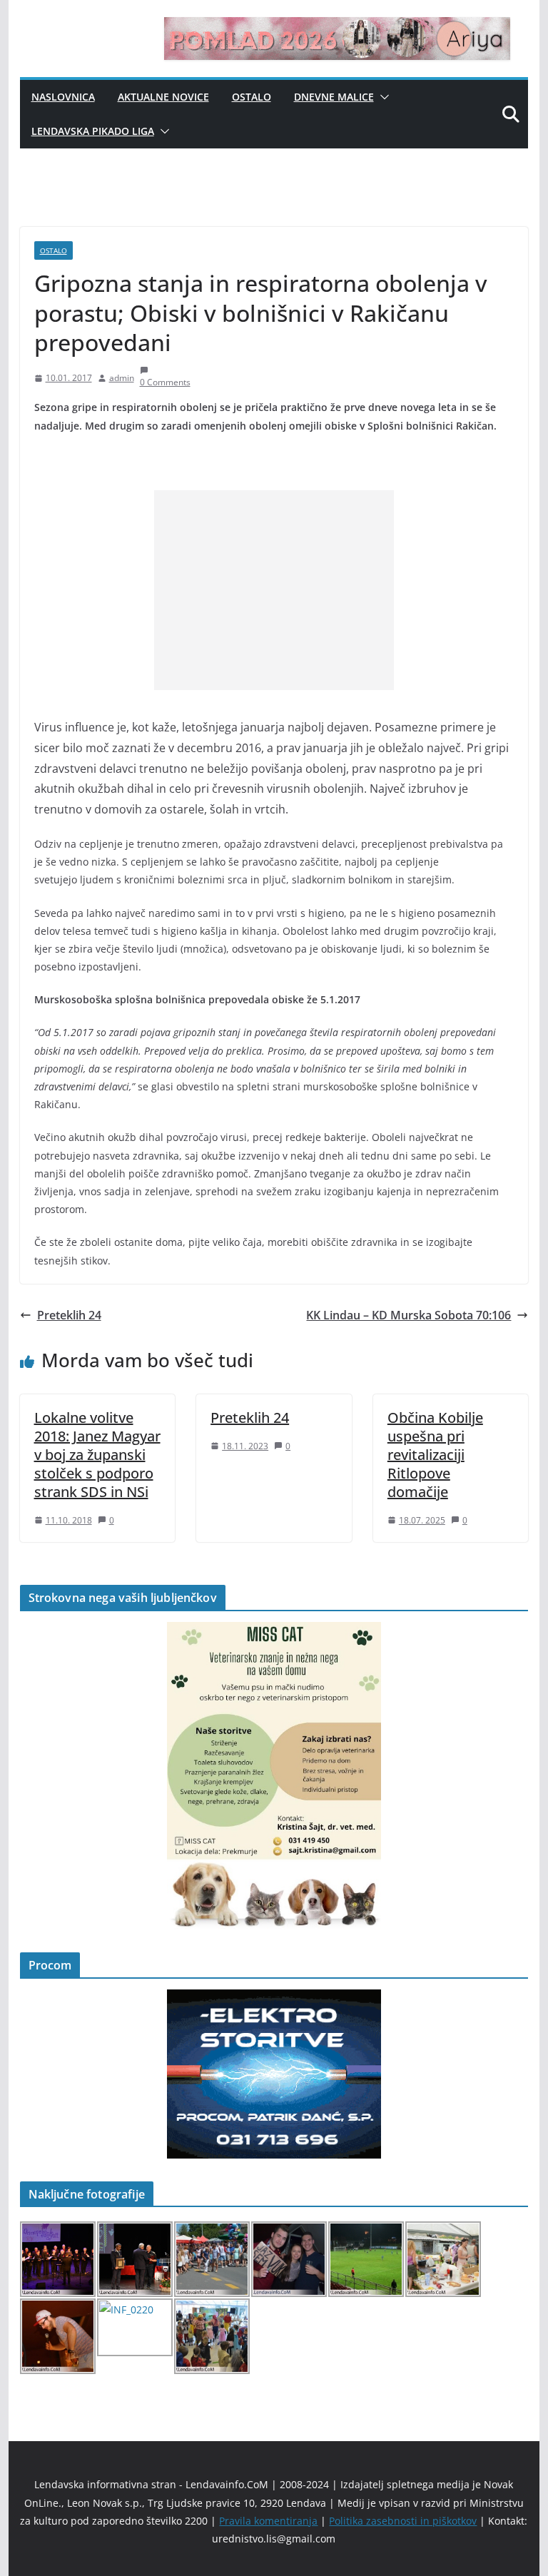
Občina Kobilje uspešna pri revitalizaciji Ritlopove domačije (435, 1455)
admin (122, 378)
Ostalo (252, 97)
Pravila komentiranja (268, 2521)
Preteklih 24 (69, 1315)
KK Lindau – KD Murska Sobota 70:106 (409, 1315)
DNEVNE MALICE (334, 97)
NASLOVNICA (63, 97)
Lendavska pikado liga (93, 131)
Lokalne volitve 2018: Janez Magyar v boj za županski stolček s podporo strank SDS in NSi (97, 1455)
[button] (382, 97)
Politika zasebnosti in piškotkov (403, 2521)
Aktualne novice (163, 97)
